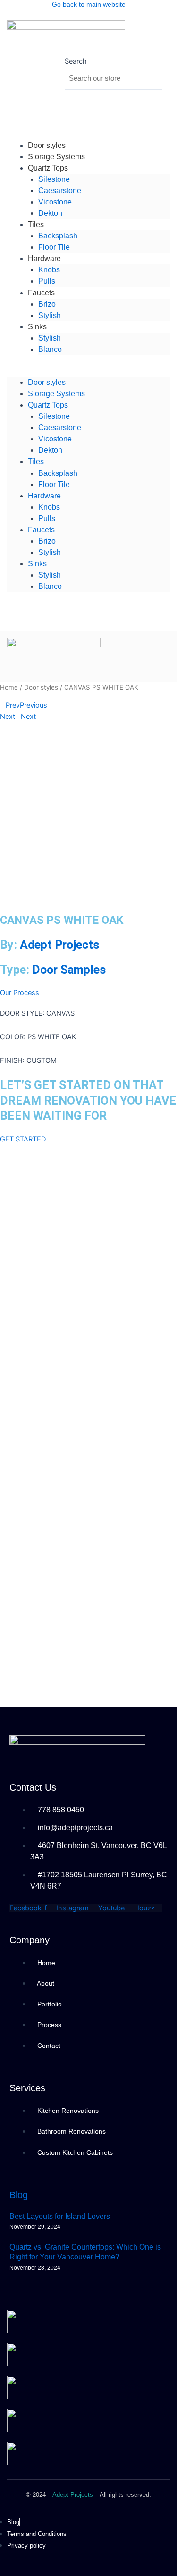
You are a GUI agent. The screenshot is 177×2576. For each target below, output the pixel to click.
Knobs (49, 270)
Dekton (50, 213)
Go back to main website (89, 4)
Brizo (47, 304)
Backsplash (58, 236)
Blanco (50, 349)
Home (9, 687)
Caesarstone (60, 191)
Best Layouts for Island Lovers (60, 2216)
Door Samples (69, 970)
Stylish (50, 315)
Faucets (41, 293)
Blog (19, 2195)
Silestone (54, 179)
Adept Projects (59, 945)
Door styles (47, 382)
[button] (88, 371)
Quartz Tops (48, 168)
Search (76, 61)
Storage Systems (56, 394)
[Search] (79, 99)
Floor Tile (54, 485)
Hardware (44, 258)
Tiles (36, 224)
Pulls (47, 518)
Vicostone (55, 202)
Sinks (37, 327)
